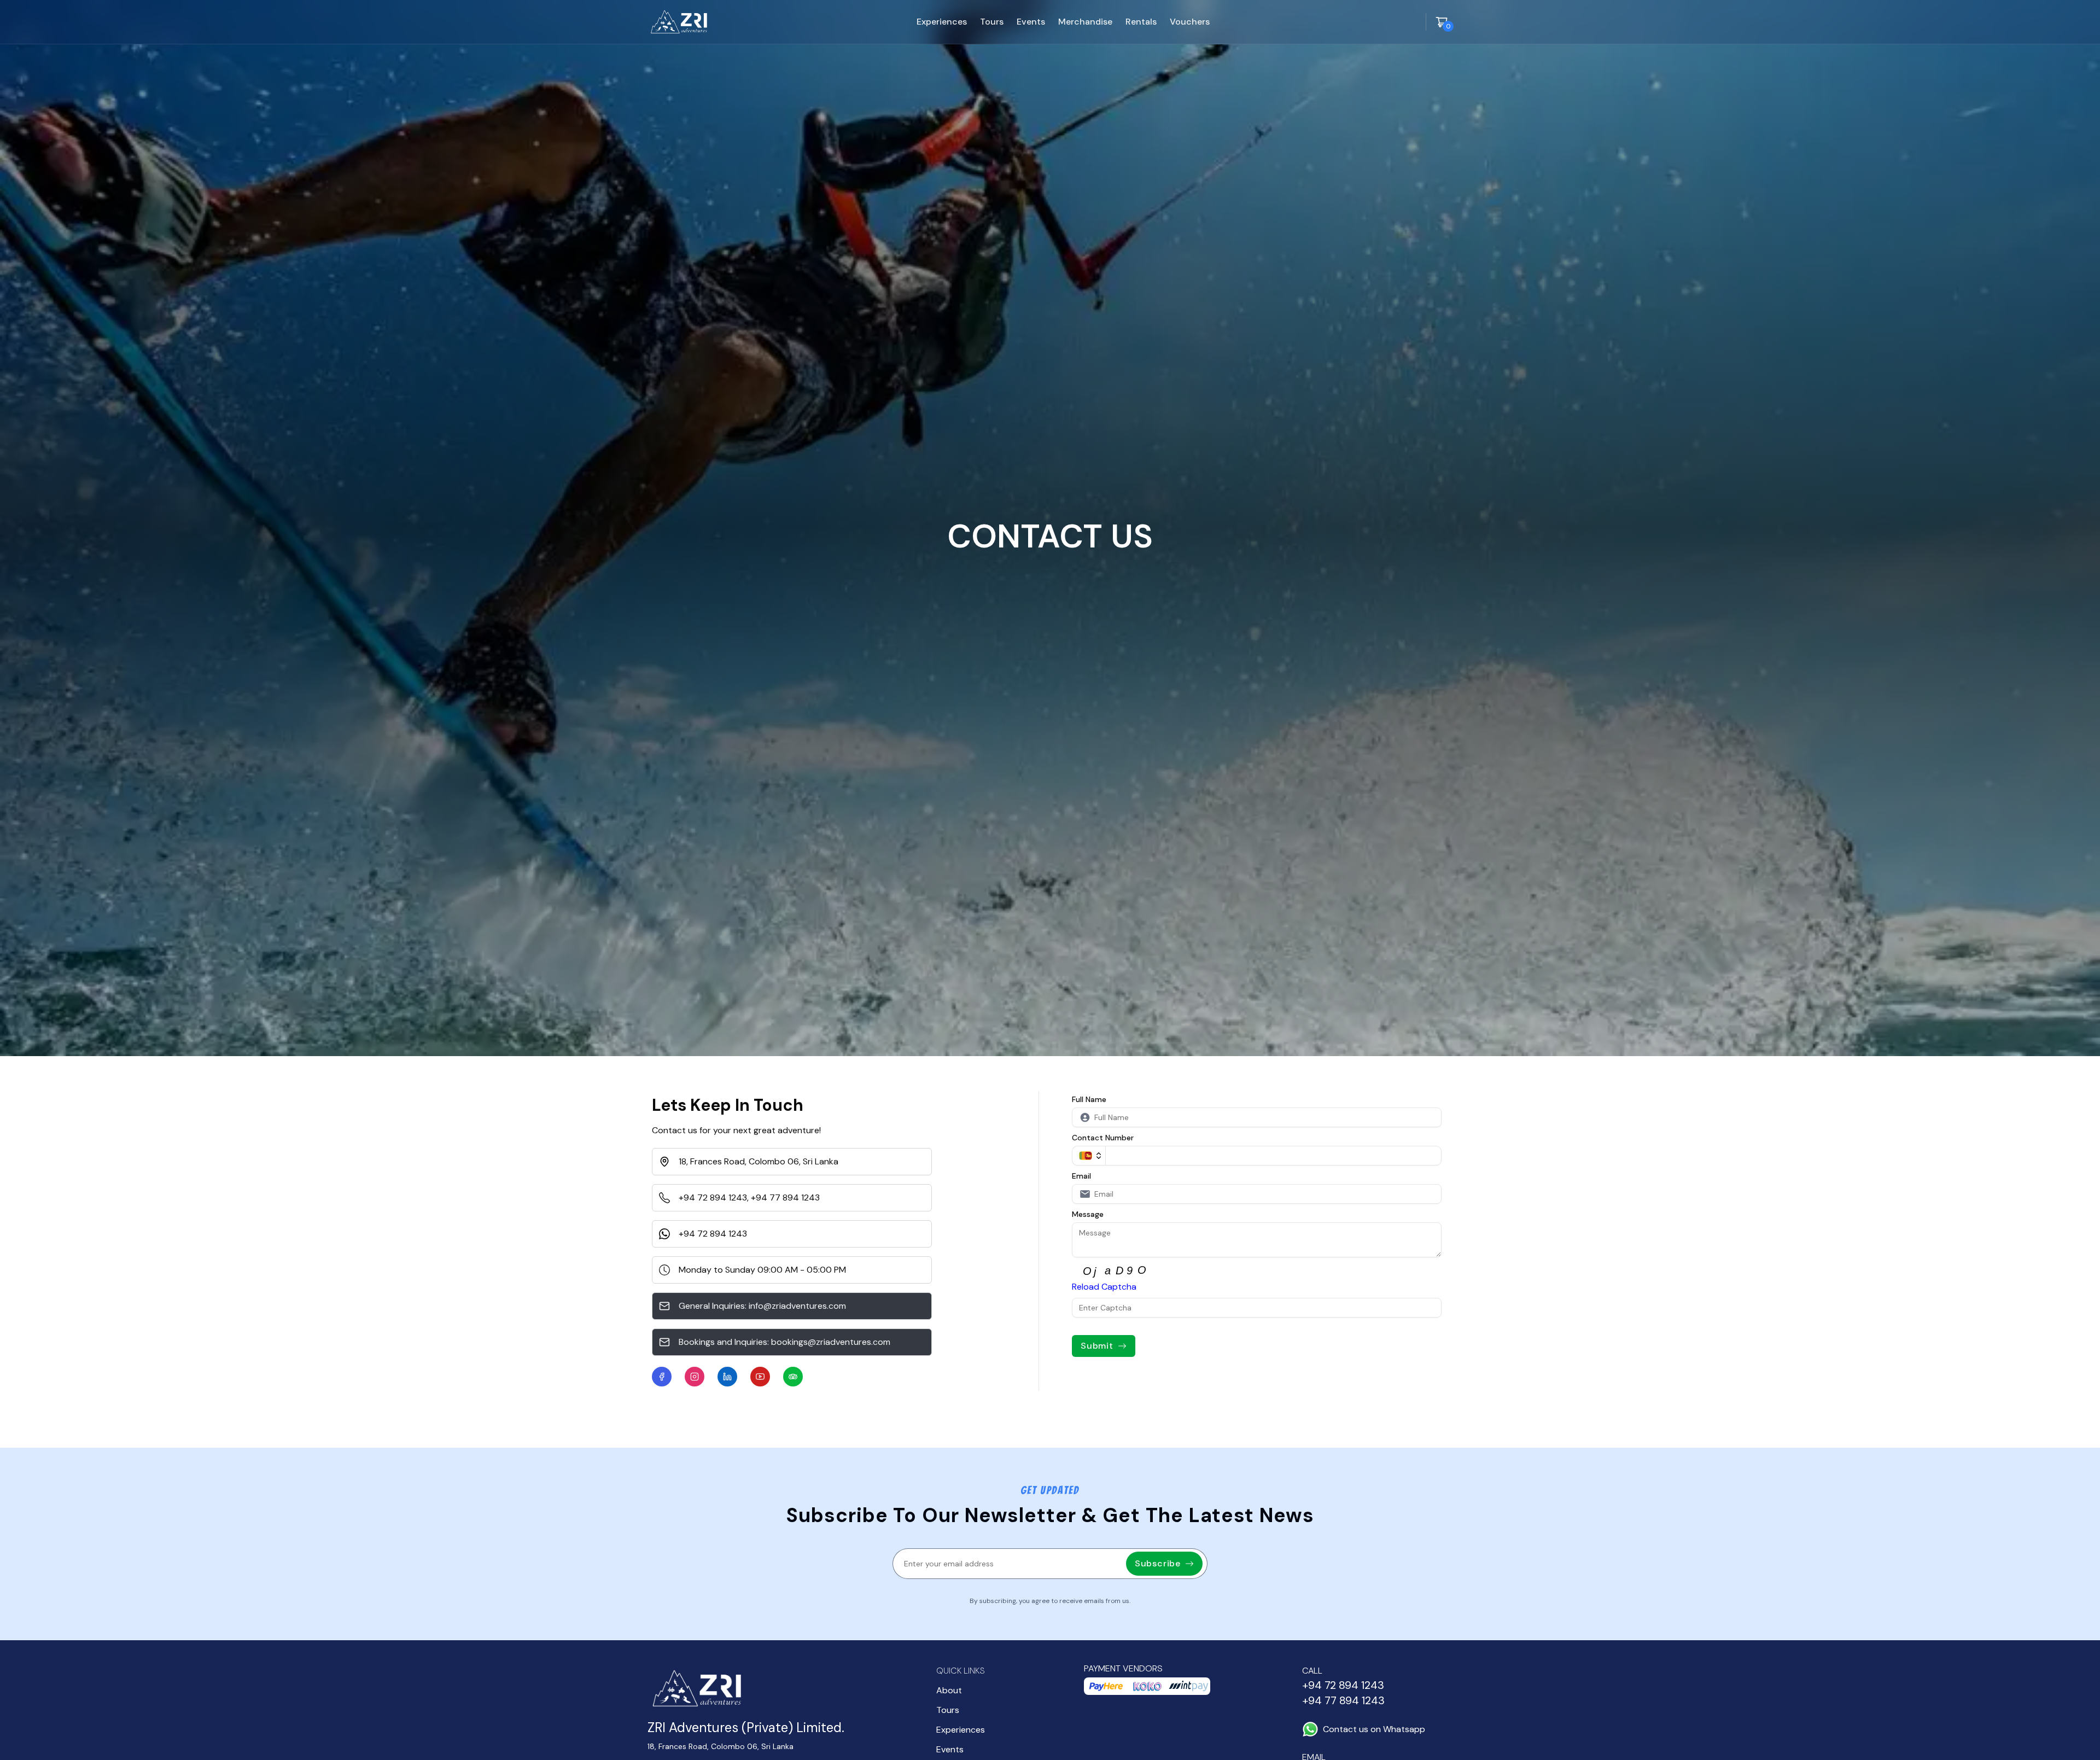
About (949, 1690)
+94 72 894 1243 (713, 1197)
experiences (942, 22)
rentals (1141, 22)
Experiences (961, 1730)
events (1031, 22)
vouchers (1190, 22)
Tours (948, 1710)
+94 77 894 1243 (785, 1197)
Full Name (1089, 1099)
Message (1088, 1214)
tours (992, 22)
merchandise (1085, 22)
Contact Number (1103, 1138)
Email (1081, 1176)
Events (950, 1749)
